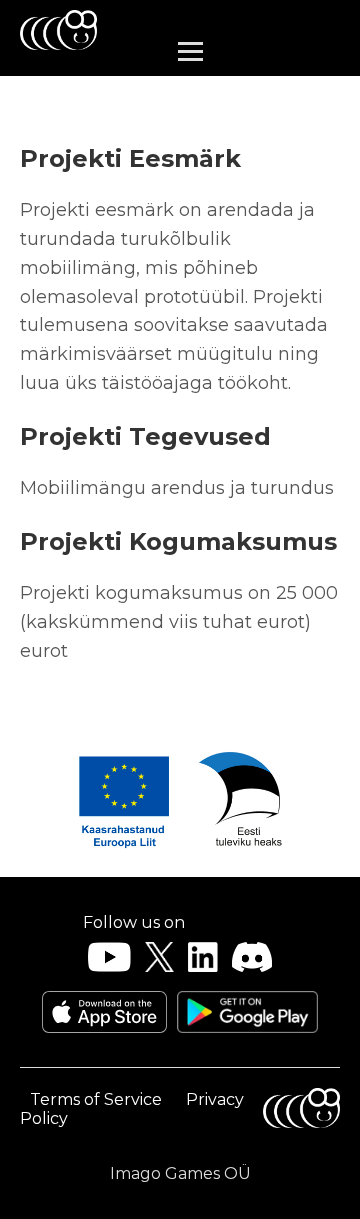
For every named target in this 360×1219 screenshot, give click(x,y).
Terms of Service (96, 1099)
